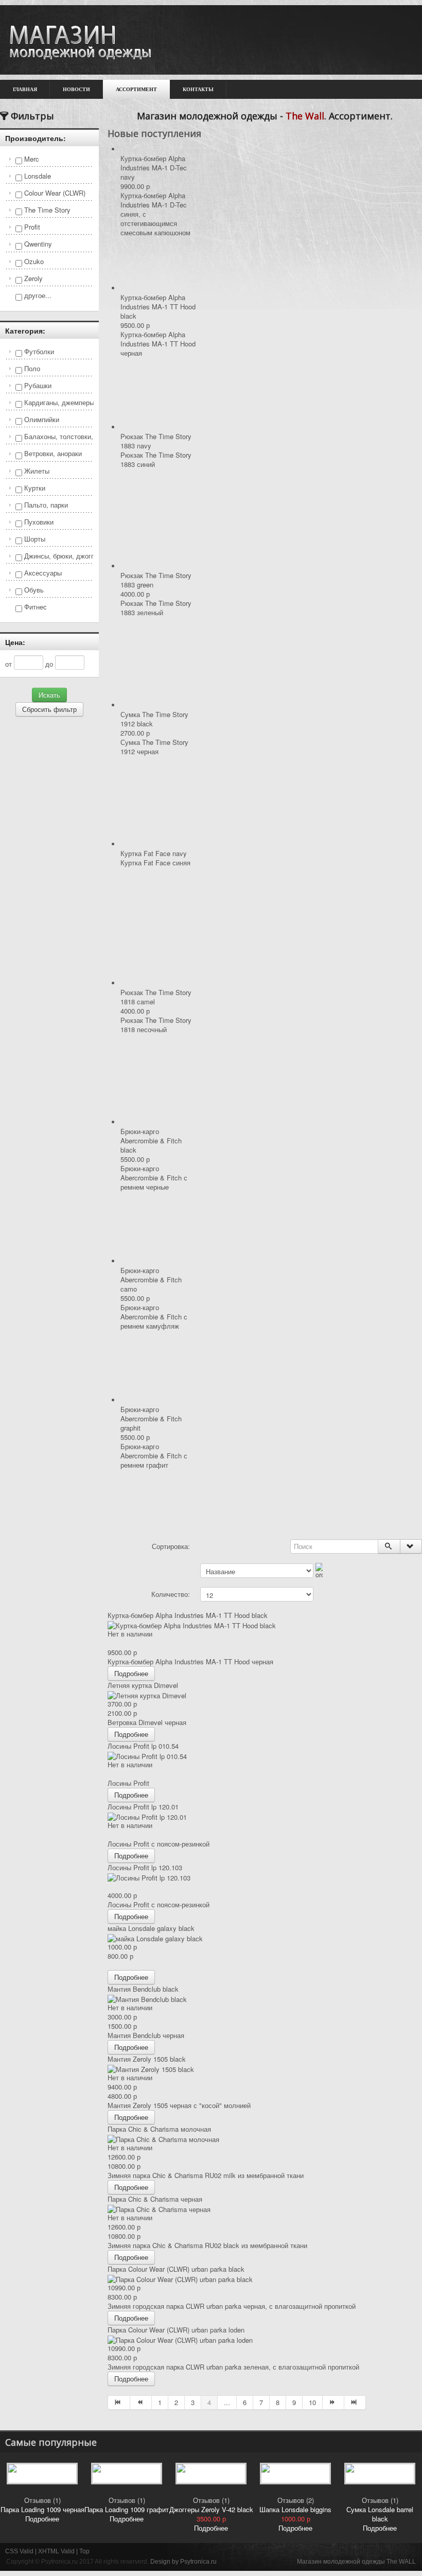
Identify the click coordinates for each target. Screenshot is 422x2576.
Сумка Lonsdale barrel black (380, 2514)
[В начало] (119, 2403)
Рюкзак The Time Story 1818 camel (156, 997)
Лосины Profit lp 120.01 (143, 1807)
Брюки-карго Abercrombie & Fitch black (151, 1141)
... (227, 2402)
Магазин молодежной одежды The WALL (356, 2562)
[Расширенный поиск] (411, 1546)
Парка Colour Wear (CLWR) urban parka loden (176, 2330)
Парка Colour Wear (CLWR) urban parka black (176, 2269)
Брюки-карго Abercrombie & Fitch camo (151, 1280)
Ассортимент (136, 89)
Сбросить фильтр (49, 709)
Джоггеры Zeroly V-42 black (211, 2509)
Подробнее (131, 1673)
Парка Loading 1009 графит (127, 2509)
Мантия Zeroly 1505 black (147, 2059)
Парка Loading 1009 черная (42, 2509)
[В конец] (355, 2403)
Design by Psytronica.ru (183, 2562)
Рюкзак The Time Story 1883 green (156, 580)
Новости (76, 89)
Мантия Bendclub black (143, 1989)
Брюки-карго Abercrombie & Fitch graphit (151, 1418)
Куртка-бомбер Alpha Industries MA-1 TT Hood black (158, 307)
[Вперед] (333, 2403)
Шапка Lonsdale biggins (295, 2509)
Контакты (198, 89)
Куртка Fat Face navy (154, 853)
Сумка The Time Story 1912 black (154, 719)
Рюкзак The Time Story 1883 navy (156, 441)
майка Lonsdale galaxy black (151, 1928)
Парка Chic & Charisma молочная (159, 2129)
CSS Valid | (22, 2551)
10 (312, 2402)
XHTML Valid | (59, 2551)
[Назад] (141, 2403)
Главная (25, 89)
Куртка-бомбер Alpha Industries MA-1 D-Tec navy (154, 168)
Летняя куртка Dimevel (143, 1685)
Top (84, 2551)
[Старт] (389, 1546)
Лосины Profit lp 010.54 (143, 1746)
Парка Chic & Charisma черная (155, 2199)
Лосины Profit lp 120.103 (145, 1867)
